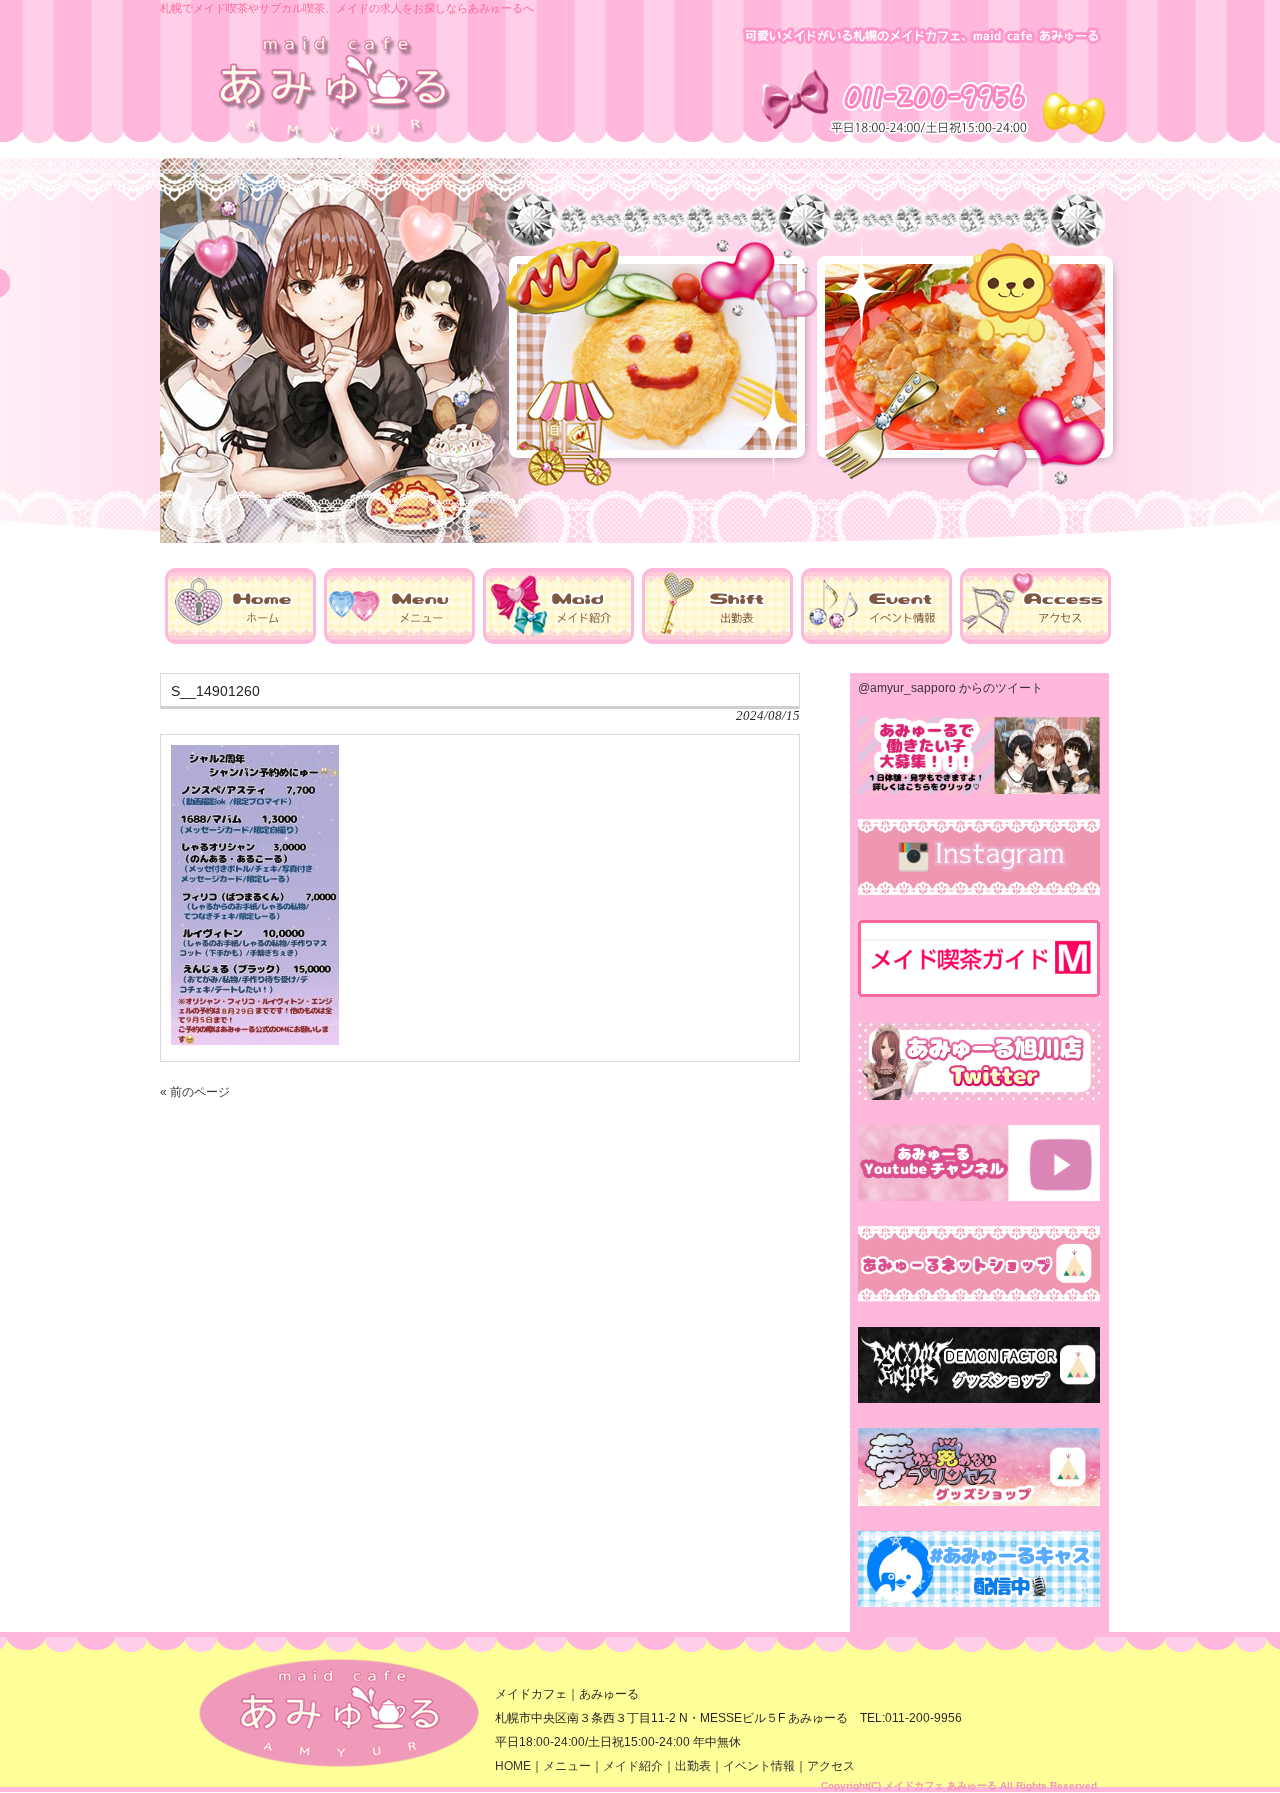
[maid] (558, 640)
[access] (1035, 640)
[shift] (717, 640)
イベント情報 (759, 1766)
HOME (513, 1766)
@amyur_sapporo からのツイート (950, 688)
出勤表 (693, 1766)
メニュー (567, 1766)
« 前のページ (195, 1092)
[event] (876, 640)
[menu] (399, 640)
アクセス (831, 1766)
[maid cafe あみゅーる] (335, 138)
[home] (240, 640)
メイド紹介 (633, 1766)
